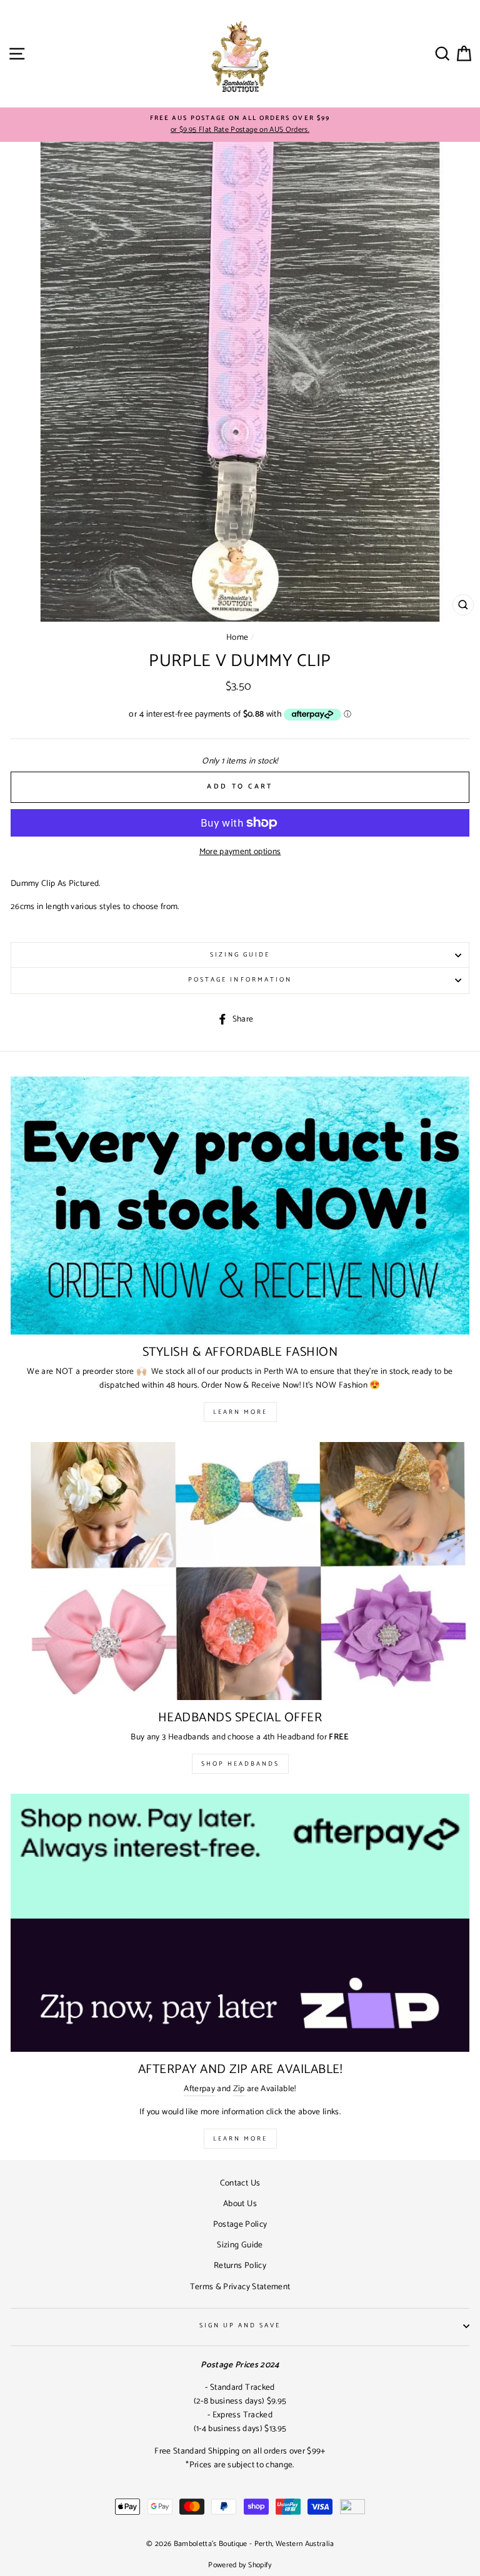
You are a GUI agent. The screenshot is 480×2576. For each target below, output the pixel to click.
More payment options (240, 852)
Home (237, 637)
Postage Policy (240, 2224)
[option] (240, 125)
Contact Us (240, 2183)
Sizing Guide (240, 955)
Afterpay (199, 2089)
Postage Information (240, 980)
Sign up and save (240, 2326)
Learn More (240, 1412)
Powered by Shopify (240, 2565)
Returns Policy (240, 2265)
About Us (240, 2204)
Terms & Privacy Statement (240, 2287)
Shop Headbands (240, 1764)
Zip (239, 2089)
